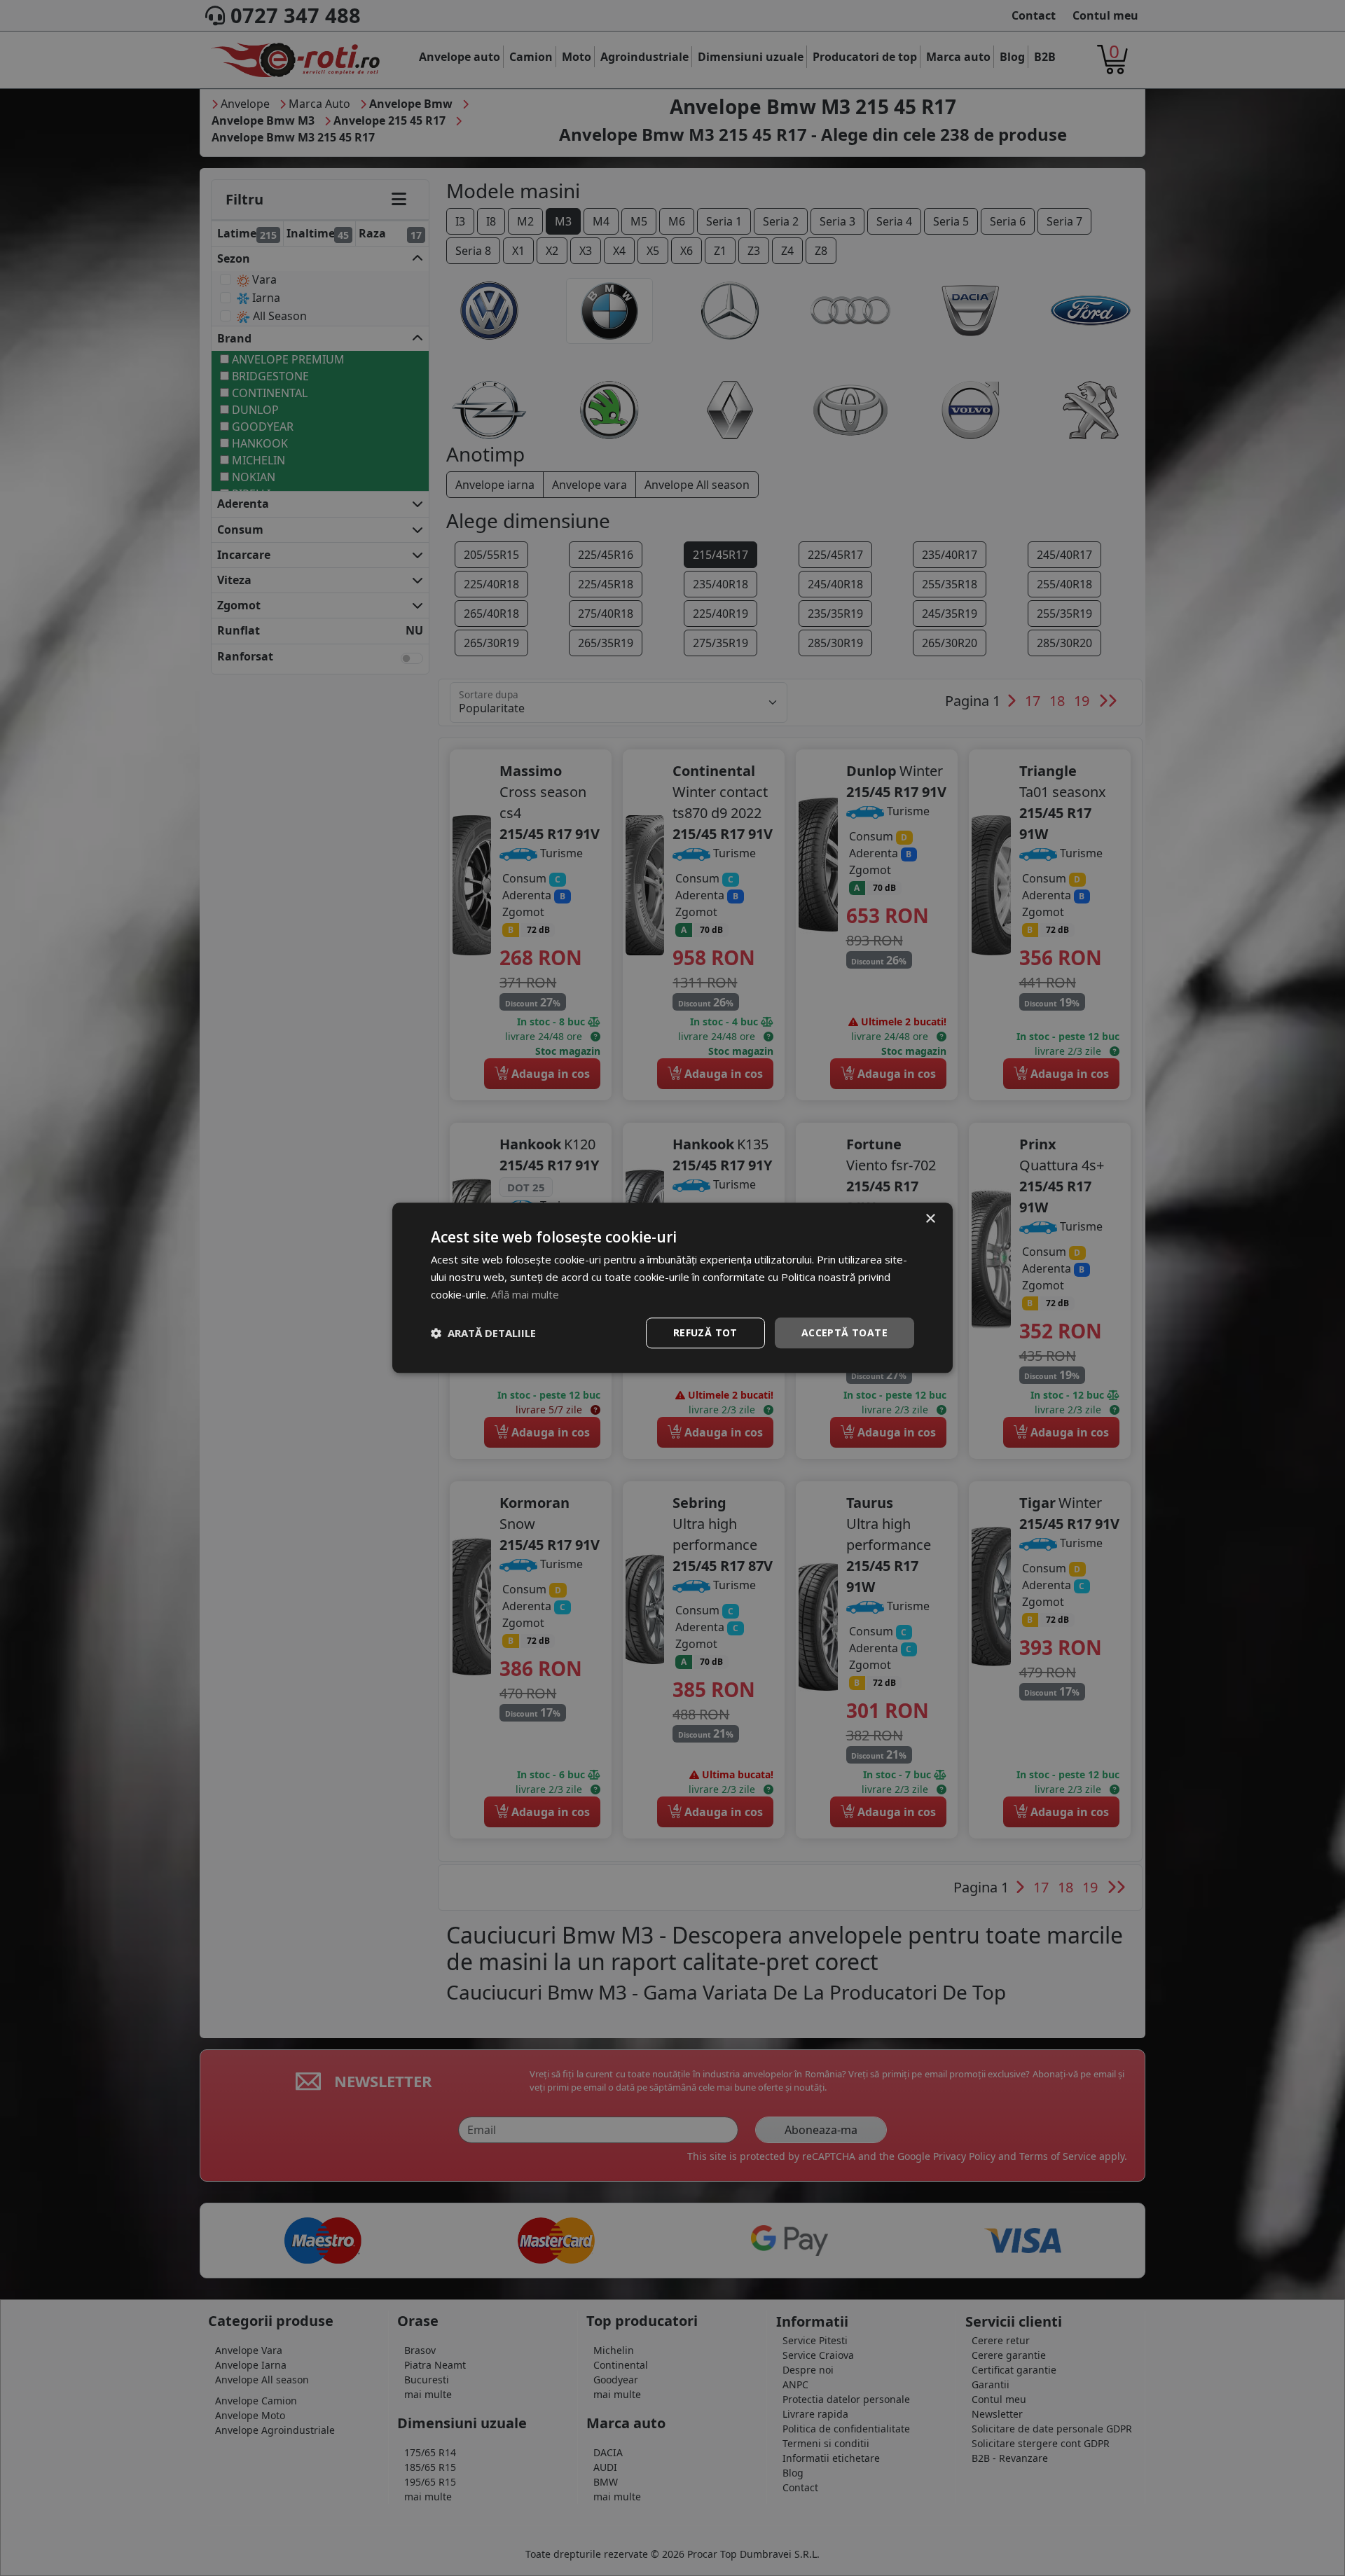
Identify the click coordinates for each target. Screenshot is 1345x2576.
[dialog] (672, 1288)
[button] (483, 1333)
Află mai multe (525, 1294)
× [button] (930, 1219)
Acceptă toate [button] (844, 1332)
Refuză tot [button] (705, 1332)
